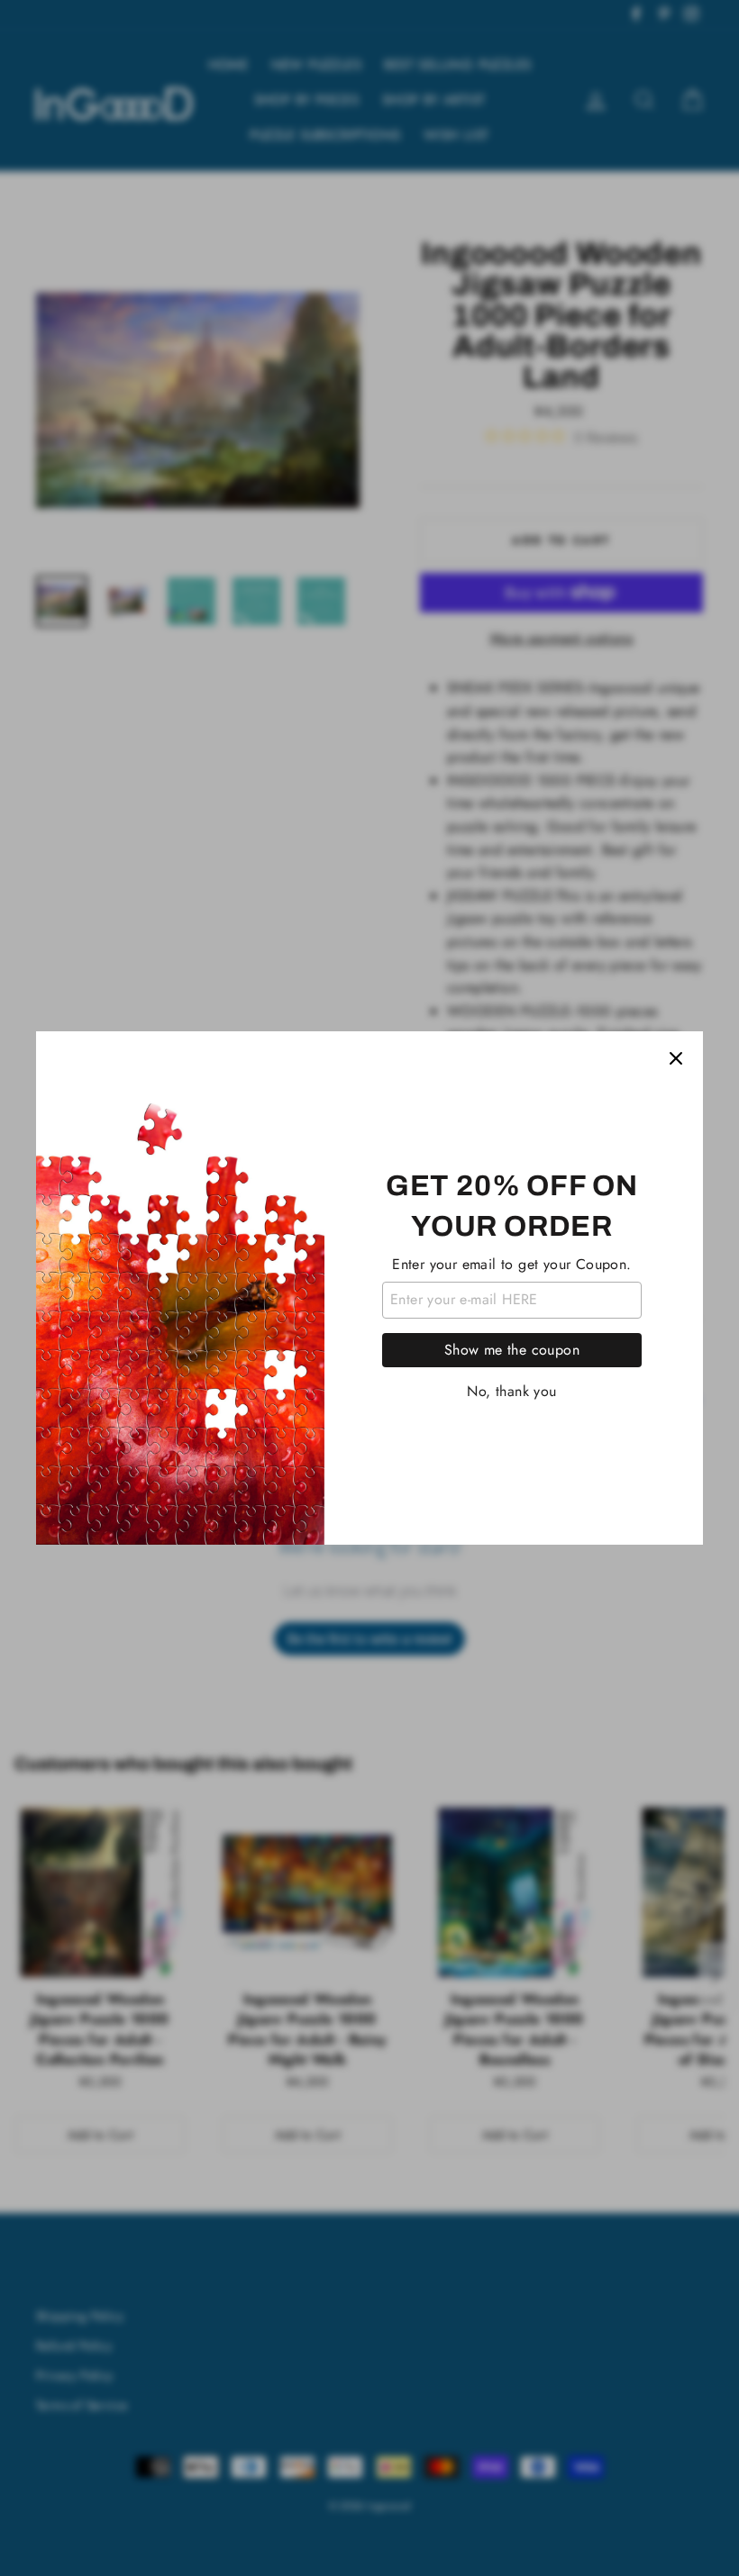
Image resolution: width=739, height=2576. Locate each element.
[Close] (676, 1058)
